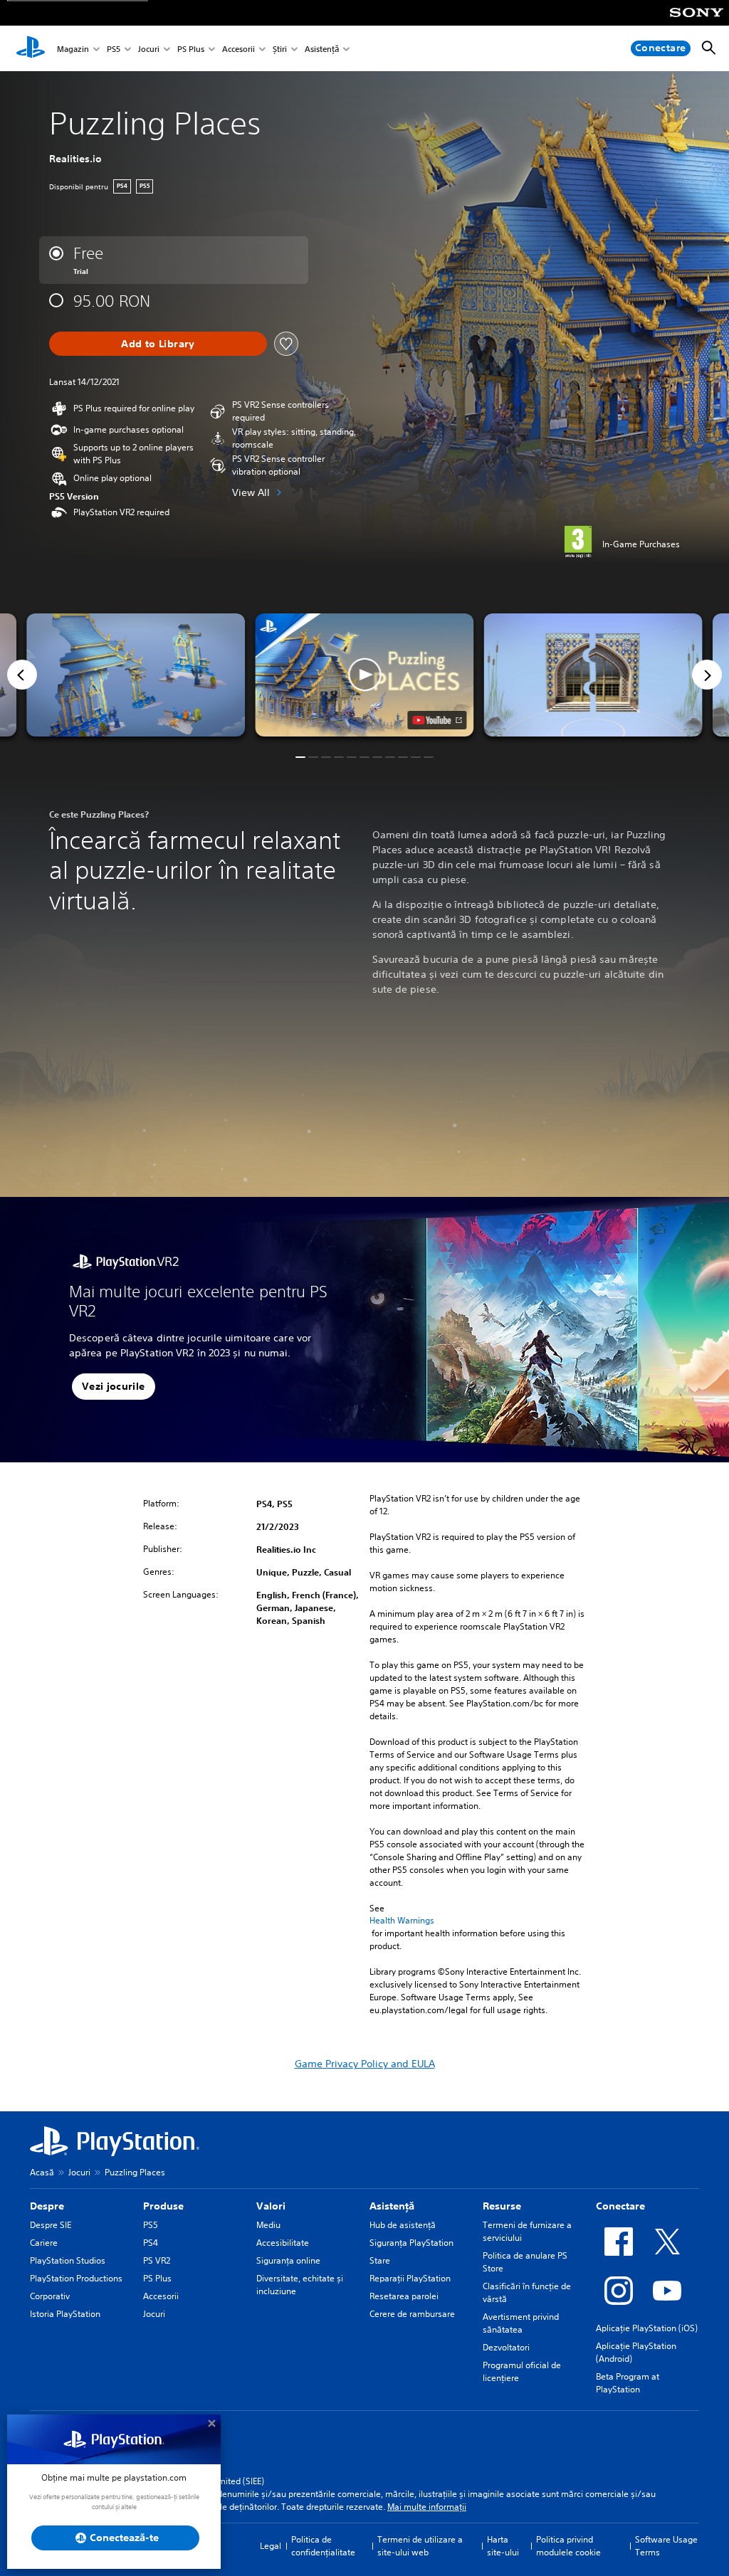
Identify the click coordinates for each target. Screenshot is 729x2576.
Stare (380, 2260)
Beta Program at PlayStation (628, 2383)
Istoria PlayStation (65, 2314)
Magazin (73, 49)
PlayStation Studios (68, 2260)
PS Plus (191, 49)
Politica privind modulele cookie (568, 2546)
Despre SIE (51, 2225)
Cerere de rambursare (412, 2314)
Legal (271, 2546)
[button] (364, 675)
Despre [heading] (47, 2206)
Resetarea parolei (404, 2296)
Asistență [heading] (392, 2206)
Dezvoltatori (506, 2347)
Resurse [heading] (502, 2206)
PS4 (151, 2243)
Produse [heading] (163, 2206)
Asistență (322, 49)
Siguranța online (288, 2260)
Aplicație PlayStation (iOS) (647, 2328)
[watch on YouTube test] (437, 720)
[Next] (707, 675)
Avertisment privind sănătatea (521, 2323)
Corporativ (50, 2296)
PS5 (114, 49)
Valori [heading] (271, 2206)
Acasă (42, 2172)
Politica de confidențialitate (323, 2546)
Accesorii (238, 49)
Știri (280, 49)
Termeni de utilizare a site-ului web (420, 2546)
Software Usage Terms (666, 2546)
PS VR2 (157, 2260)
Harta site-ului (503, 2546)
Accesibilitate (283, 2243)
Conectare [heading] (620, 2206)
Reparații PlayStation (410, 2278)
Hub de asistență (403, 2225)
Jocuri (149, 49)
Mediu (268, 2225)
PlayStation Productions (76, 2278)
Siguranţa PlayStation (411, 2243)
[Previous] (22, 675)
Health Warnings (402, 1921)
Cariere (44, 2243)
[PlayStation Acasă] (31, 48)
